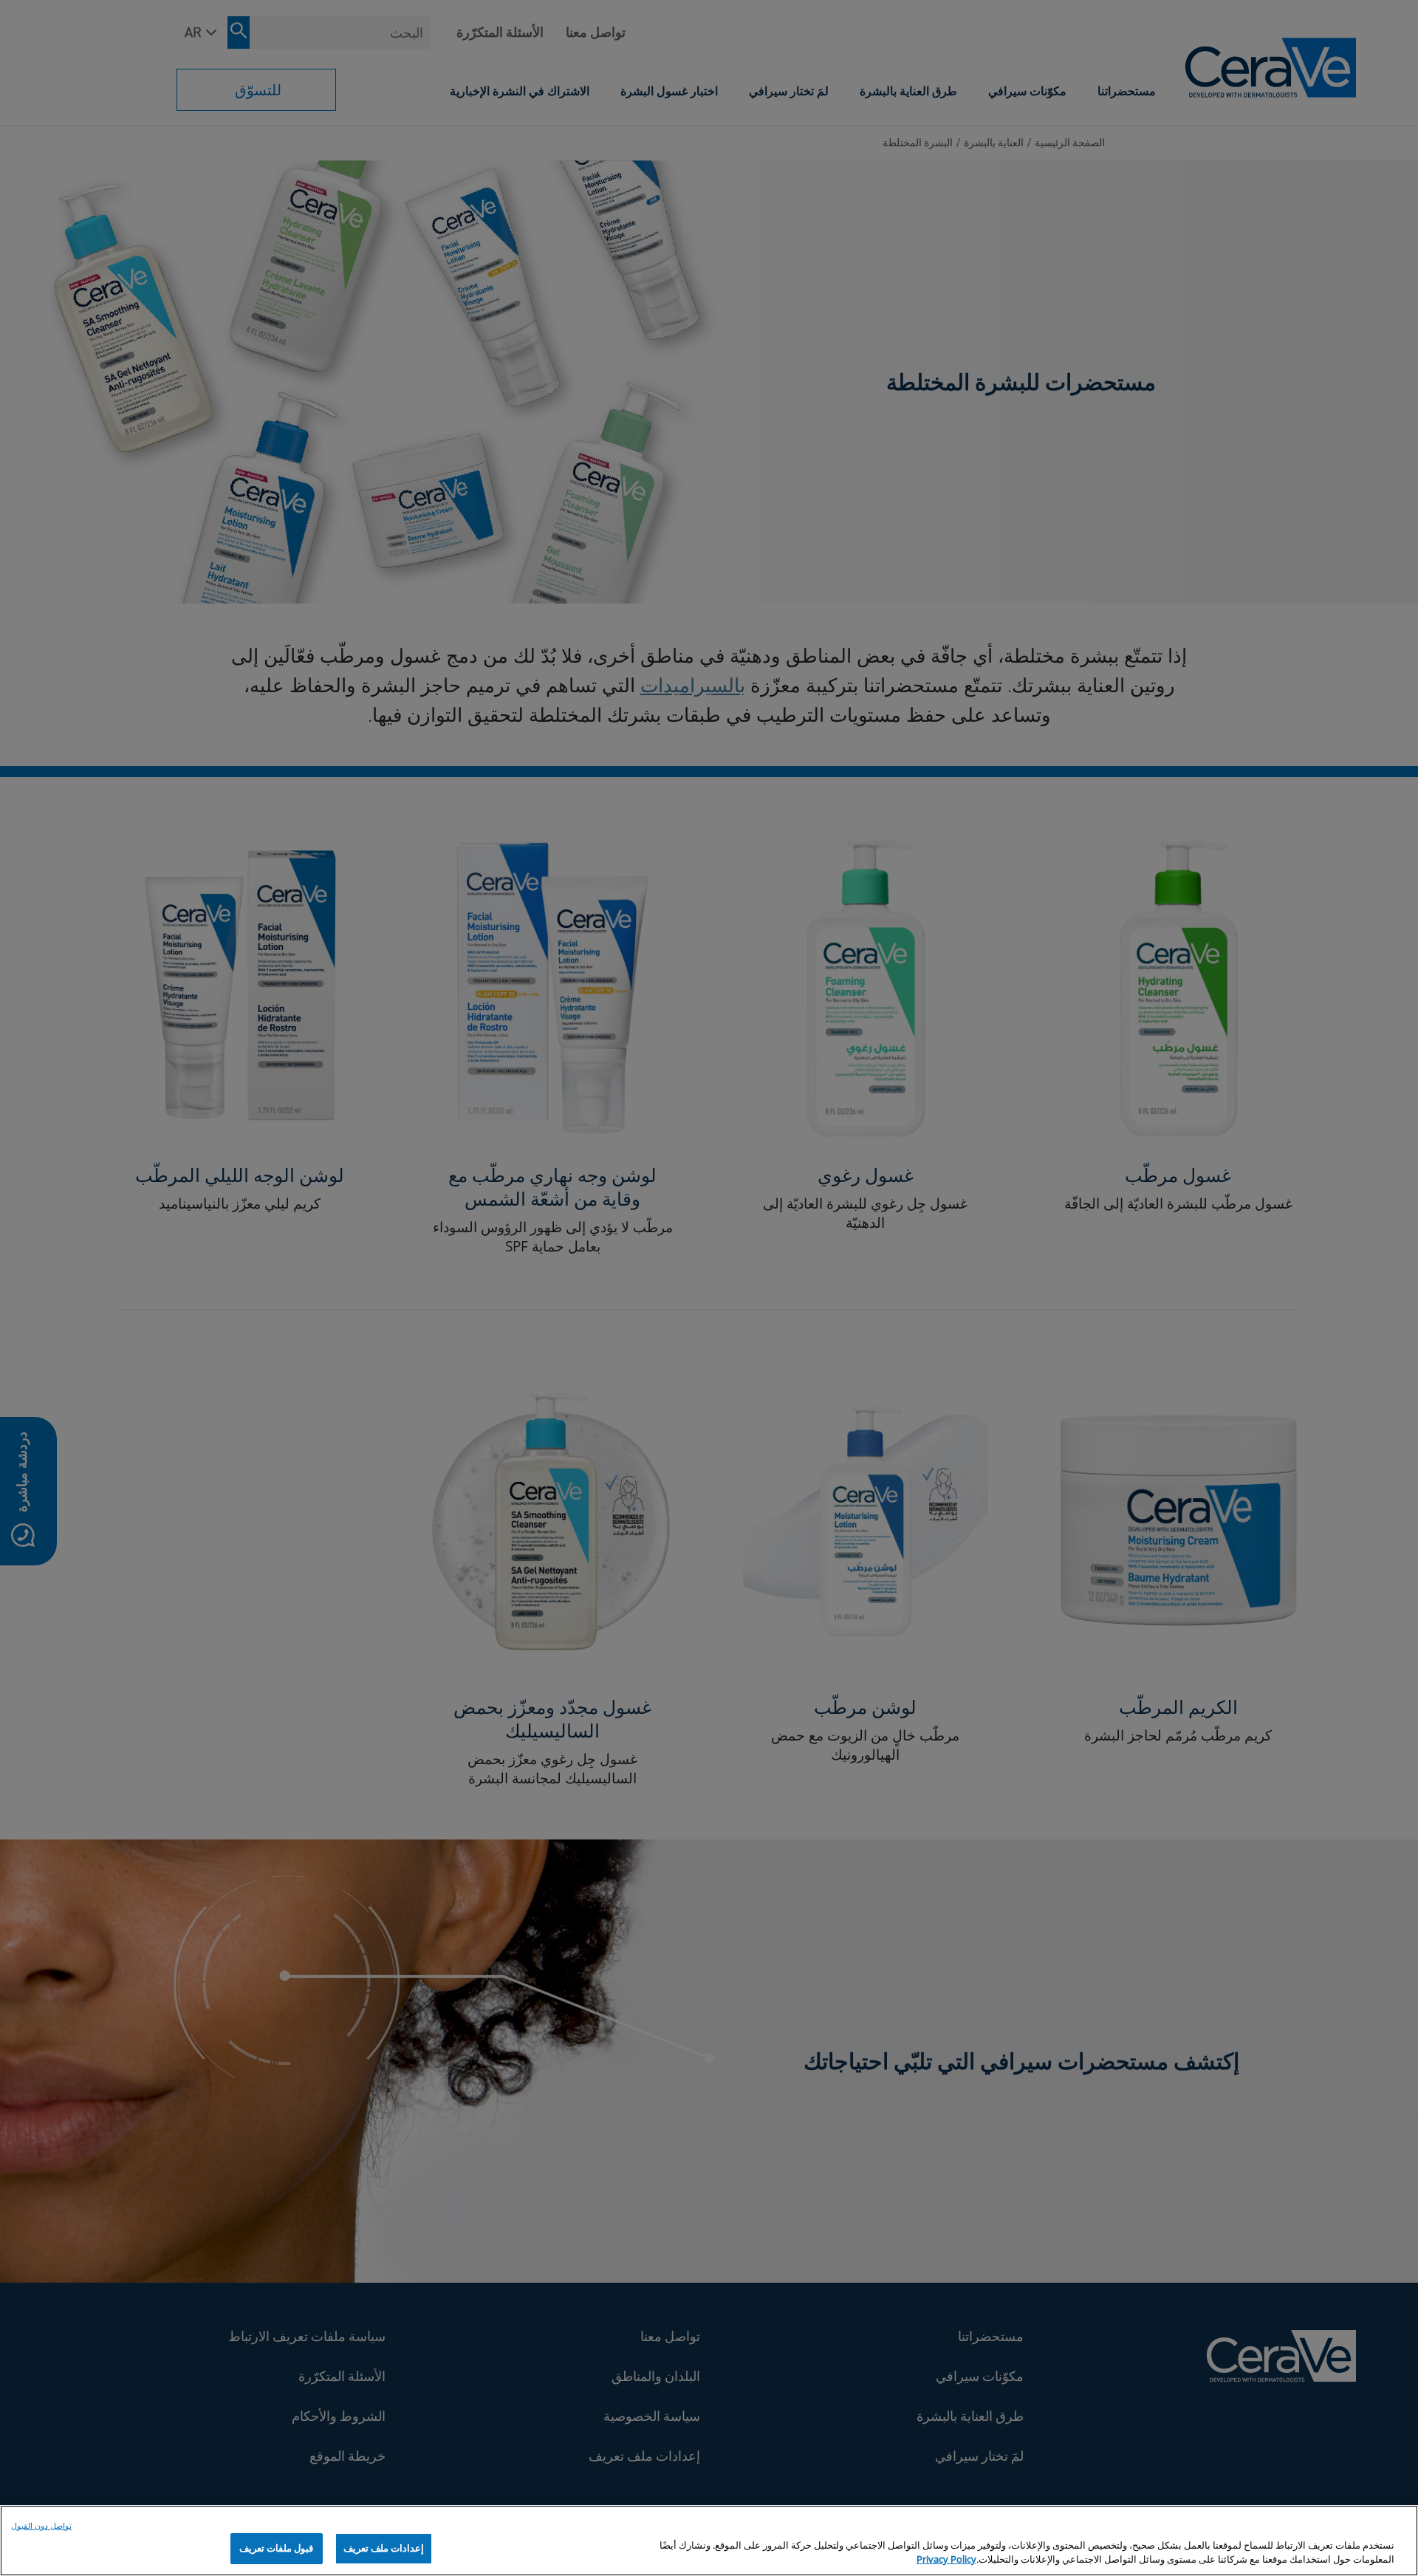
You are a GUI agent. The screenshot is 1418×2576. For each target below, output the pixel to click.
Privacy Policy (946, 2560)
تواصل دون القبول (41, 2525)
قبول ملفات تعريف (276, 2548)
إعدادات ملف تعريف (384, 2548)
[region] (709, 2541)
